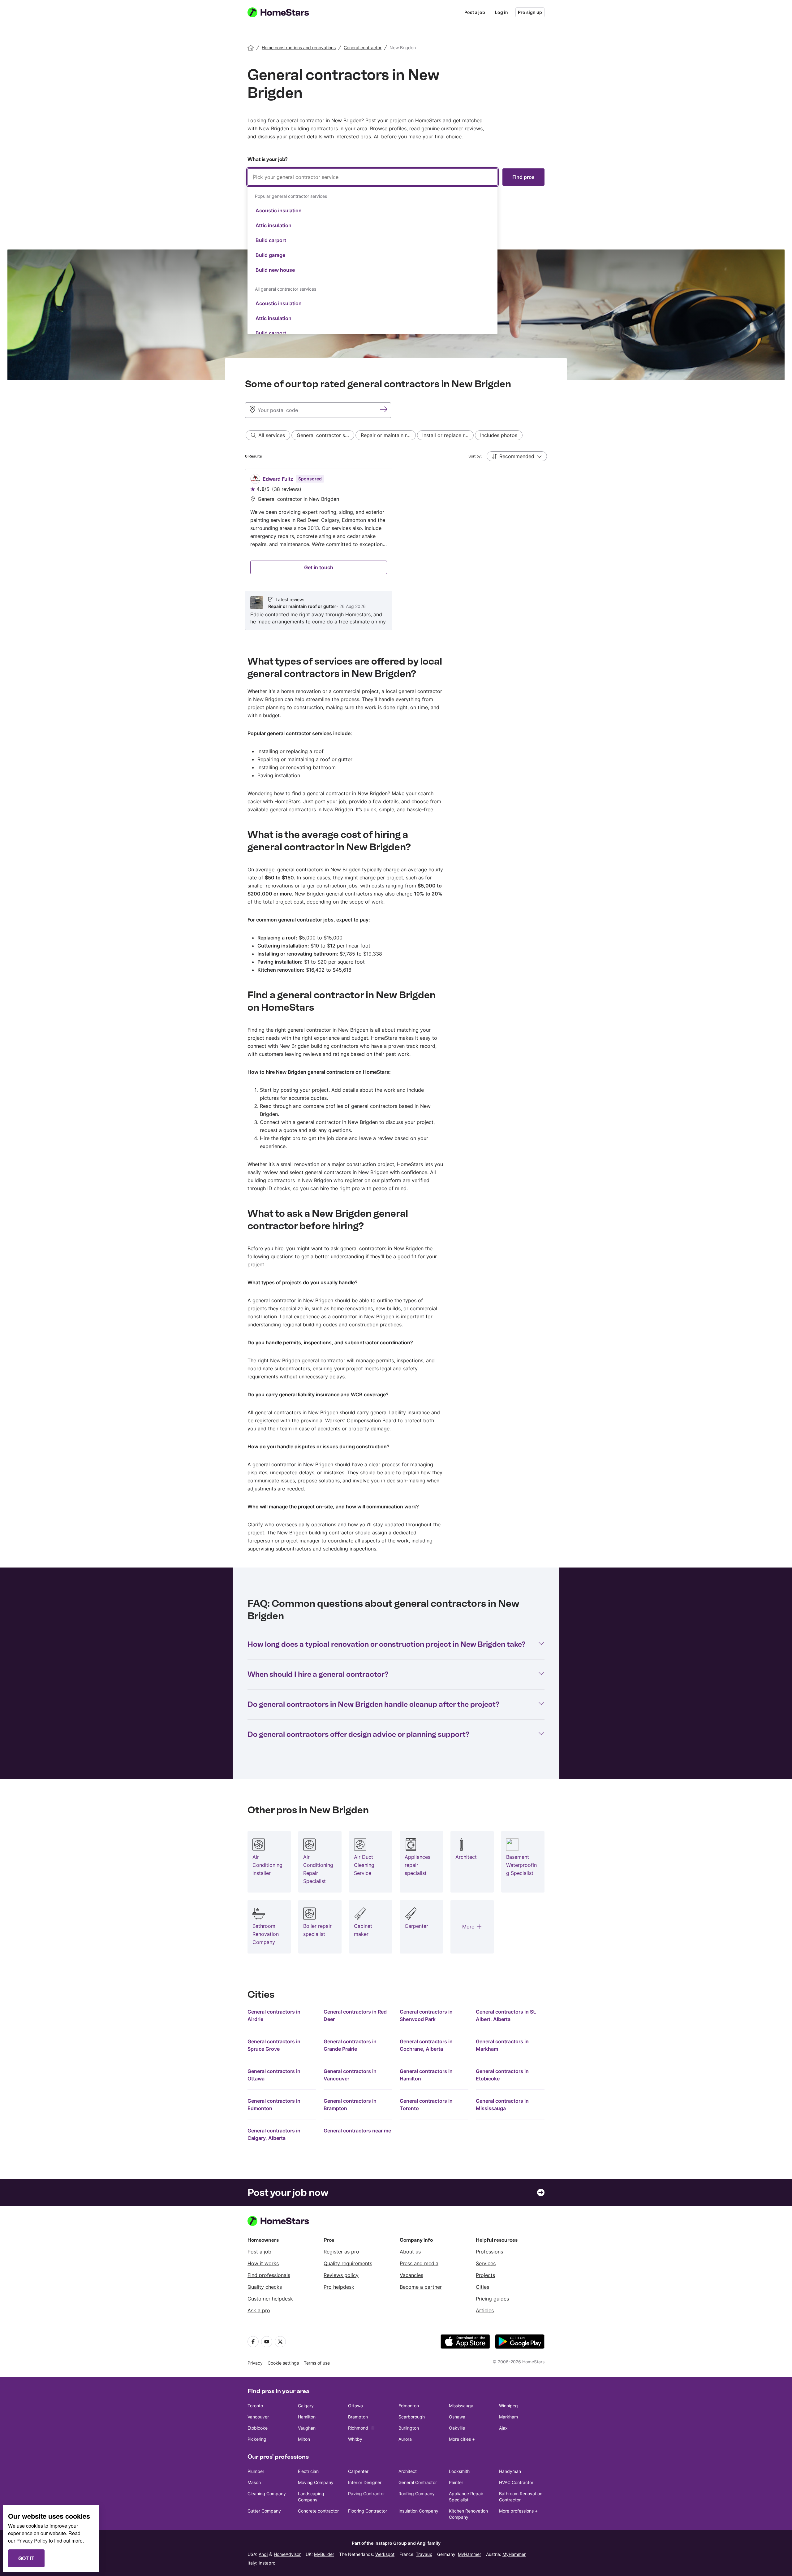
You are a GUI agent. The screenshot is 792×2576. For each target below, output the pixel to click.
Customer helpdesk (270, 2299)
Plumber (256, 2471)
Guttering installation (282, 946)
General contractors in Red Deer (355, 2015)
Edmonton (409, 2406)
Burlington (409, 2428)
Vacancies (411, 2275)
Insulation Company (418, 2511)
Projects (485, 2275)
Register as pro (341, 2252)
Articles (485, 2310)
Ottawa (355, 2406)
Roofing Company (417, 2494)
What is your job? (267, 159)
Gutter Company (264, 2511)
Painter (456, 2482)
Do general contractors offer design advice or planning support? (359, 1734)
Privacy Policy (32, 2541)
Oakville (457, 2428)
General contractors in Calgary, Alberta (274, 2134)
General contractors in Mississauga (502, 2105)
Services (486, 2263)
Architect (408, 2471)
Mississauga (461, 2406)
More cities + (462, 2439)
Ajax (503, 2428)
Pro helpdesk (339, 2287)
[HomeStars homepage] (284, 12)
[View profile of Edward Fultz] (319, 549)
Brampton (358, 2417)
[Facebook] (253, 2342)
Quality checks (265, 2287)
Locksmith (459, 2471)
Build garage (270, 255)
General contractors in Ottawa (274, 2075)
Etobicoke (258, 2428)
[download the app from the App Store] (465, 2342)
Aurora (405, 2439)
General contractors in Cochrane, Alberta (426, 2045)
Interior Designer (365, 2482)
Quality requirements (348, 2263)
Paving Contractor (366, 2494)
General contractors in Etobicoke (502, 2075)
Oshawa (457, 2417)
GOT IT (26, 2558)
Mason (254, 2482)
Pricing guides (492, 2299)
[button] (517, 456)
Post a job (475, 12)
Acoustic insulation (279, 210)
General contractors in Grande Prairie (350, 2045)
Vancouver (258, 2417)
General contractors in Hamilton (426, 2075)
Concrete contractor (318, 2511)
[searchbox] (372, 177)
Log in (501, 12)
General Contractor (418, 2482)
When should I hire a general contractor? (318, 1674)
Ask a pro (259, 2310)
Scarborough (412, 2417)
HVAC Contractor (516, 2482)
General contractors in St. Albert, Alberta (506, 2015)
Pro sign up (530, 12)
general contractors (300, 870)
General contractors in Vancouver (350, 2075)
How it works (263, 2263)
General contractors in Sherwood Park (426, 2015)
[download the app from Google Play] (520, 2342)
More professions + (518, 2511)
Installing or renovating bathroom (297, 954)
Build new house (275, 270)
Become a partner (421, 2287)
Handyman (510, 2471)
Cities (482, 2287)
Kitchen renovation (280, 970)
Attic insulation (273, 225)
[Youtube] (267, 2342)
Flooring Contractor (368, 2511)
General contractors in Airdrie (274, 2015)
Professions (489, 2252)
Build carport (271, 240)
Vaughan (307, 2428)
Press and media (419, 2263)
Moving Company (316, 2482)
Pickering (257, 2439)
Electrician (308, 2471)
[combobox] (372, 251)
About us (410, 2252)
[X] (280, 2342)
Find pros (523, 177)
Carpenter (358, 2471)
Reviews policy (341, 2275)
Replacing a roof (277, 938)
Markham (508, 2417)
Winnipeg (508, 2406)
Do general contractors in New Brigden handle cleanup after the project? (374, 1704)
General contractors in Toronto (426, 2105)
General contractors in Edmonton (274, 2105)
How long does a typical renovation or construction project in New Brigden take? (387, 1644)
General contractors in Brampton (350, 2105)
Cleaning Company (267, 2494)
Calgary (306, 2406)
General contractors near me (357, 2131)
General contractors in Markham (502, 2045)
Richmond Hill (362, 2428)
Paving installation (279, 962)
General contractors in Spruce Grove (274, 2045)
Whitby (355, 2439)
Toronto (255, 2406)
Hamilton (307, 2417)
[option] (372, 210)
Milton (304, 2439)
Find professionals (269, 2275)
